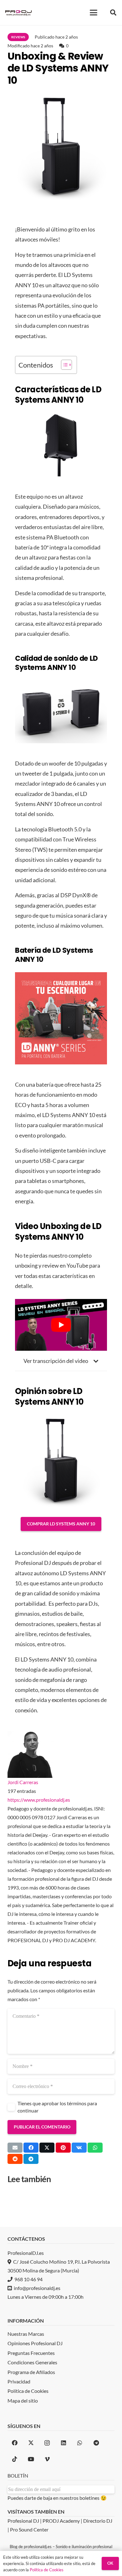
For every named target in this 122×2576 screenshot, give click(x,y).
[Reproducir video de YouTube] (61, 1325)
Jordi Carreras (23, 1782)
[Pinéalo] (63, 2148)
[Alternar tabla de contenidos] (63, 365)
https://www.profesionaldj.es (39, 1800)
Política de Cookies (47, 2570)
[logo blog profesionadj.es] (18, 13)
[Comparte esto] (31, 2148)
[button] (94, 13)
